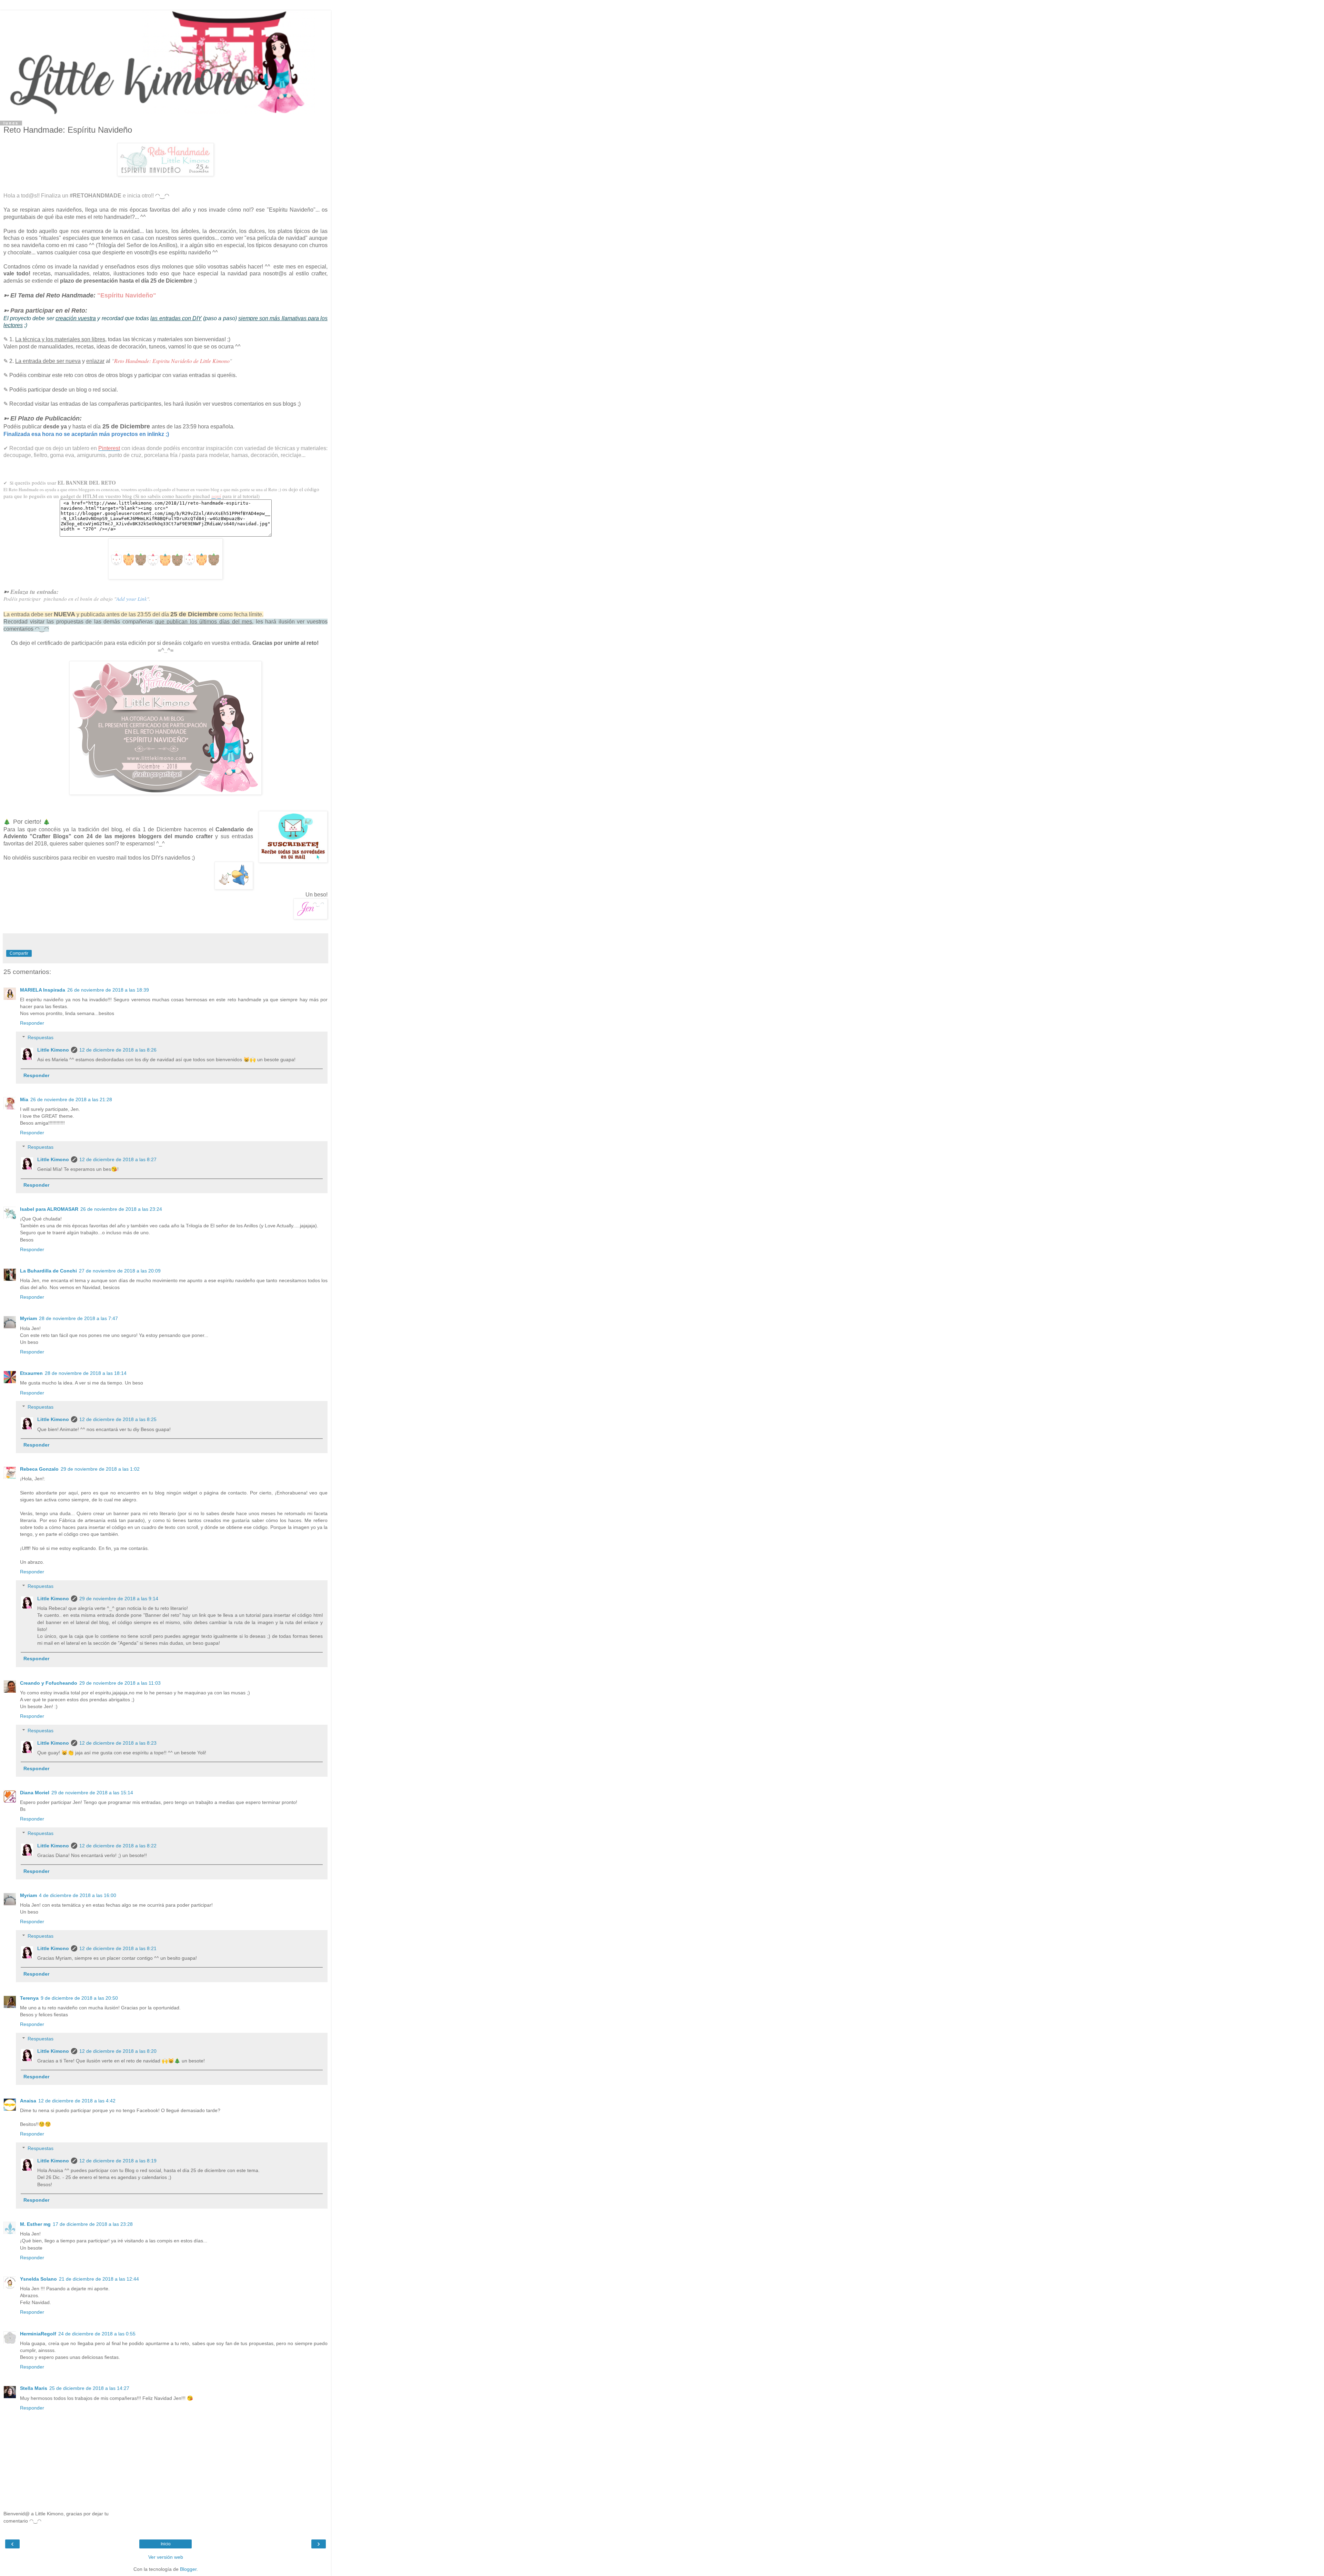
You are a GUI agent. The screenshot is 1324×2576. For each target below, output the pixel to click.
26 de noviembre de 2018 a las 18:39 (108, 990)
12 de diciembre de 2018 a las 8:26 (118, 1050)
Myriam (28, 1318)
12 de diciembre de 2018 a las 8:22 (118, 1846)
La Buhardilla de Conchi (48, 1271)
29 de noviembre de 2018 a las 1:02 (100, 1469)
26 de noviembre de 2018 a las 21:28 (71, 1099)
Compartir (19, 953)
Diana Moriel (35, 1793)
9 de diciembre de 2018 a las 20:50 (79, 1998)
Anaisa (28, 2101)
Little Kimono (53, 1050)
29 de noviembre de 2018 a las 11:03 (120, 1683)
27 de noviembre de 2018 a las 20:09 (120, 1271)
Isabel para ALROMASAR (49, 1209)
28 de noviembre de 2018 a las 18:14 (86, 1373)
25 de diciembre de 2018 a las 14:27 (89, 2388)
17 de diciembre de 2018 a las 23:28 (93, 2224)
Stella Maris (34, 2388)
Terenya (29, 1998)
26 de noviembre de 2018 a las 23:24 (121, 1209)
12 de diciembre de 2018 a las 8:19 (118, 2161)
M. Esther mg (35, 2224)
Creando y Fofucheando (49, 1683)
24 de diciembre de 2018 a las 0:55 (97, 2334)
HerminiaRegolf (38, 2334)
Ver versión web (166, 2557)
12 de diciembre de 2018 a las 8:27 (118, 1159)
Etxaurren (31, 1373)
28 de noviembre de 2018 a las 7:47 (78, 1318)
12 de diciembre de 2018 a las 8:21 (118, 1948)
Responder (32, 1023)
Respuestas (41, 1037)
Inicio (166, 2544)
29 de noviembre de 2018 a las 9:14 (119, 1599)
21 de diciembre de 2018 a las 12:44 (99, 2279)
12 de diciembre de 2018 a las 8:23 (118, 1743)
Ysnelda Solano (38, 2279)
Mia (24, 1099)
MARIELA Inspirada (43, 990)
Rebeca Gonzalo (39, 1469)
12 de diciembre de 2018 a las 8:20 (118, 2051)
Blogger (188, 2569)
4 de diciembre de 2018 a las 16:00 (78, 1895)
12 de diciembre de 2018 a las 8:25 (118, 1419)
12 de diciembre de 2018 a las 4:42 (77, 2101)
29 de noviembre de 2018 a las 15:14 (92, 1793)
